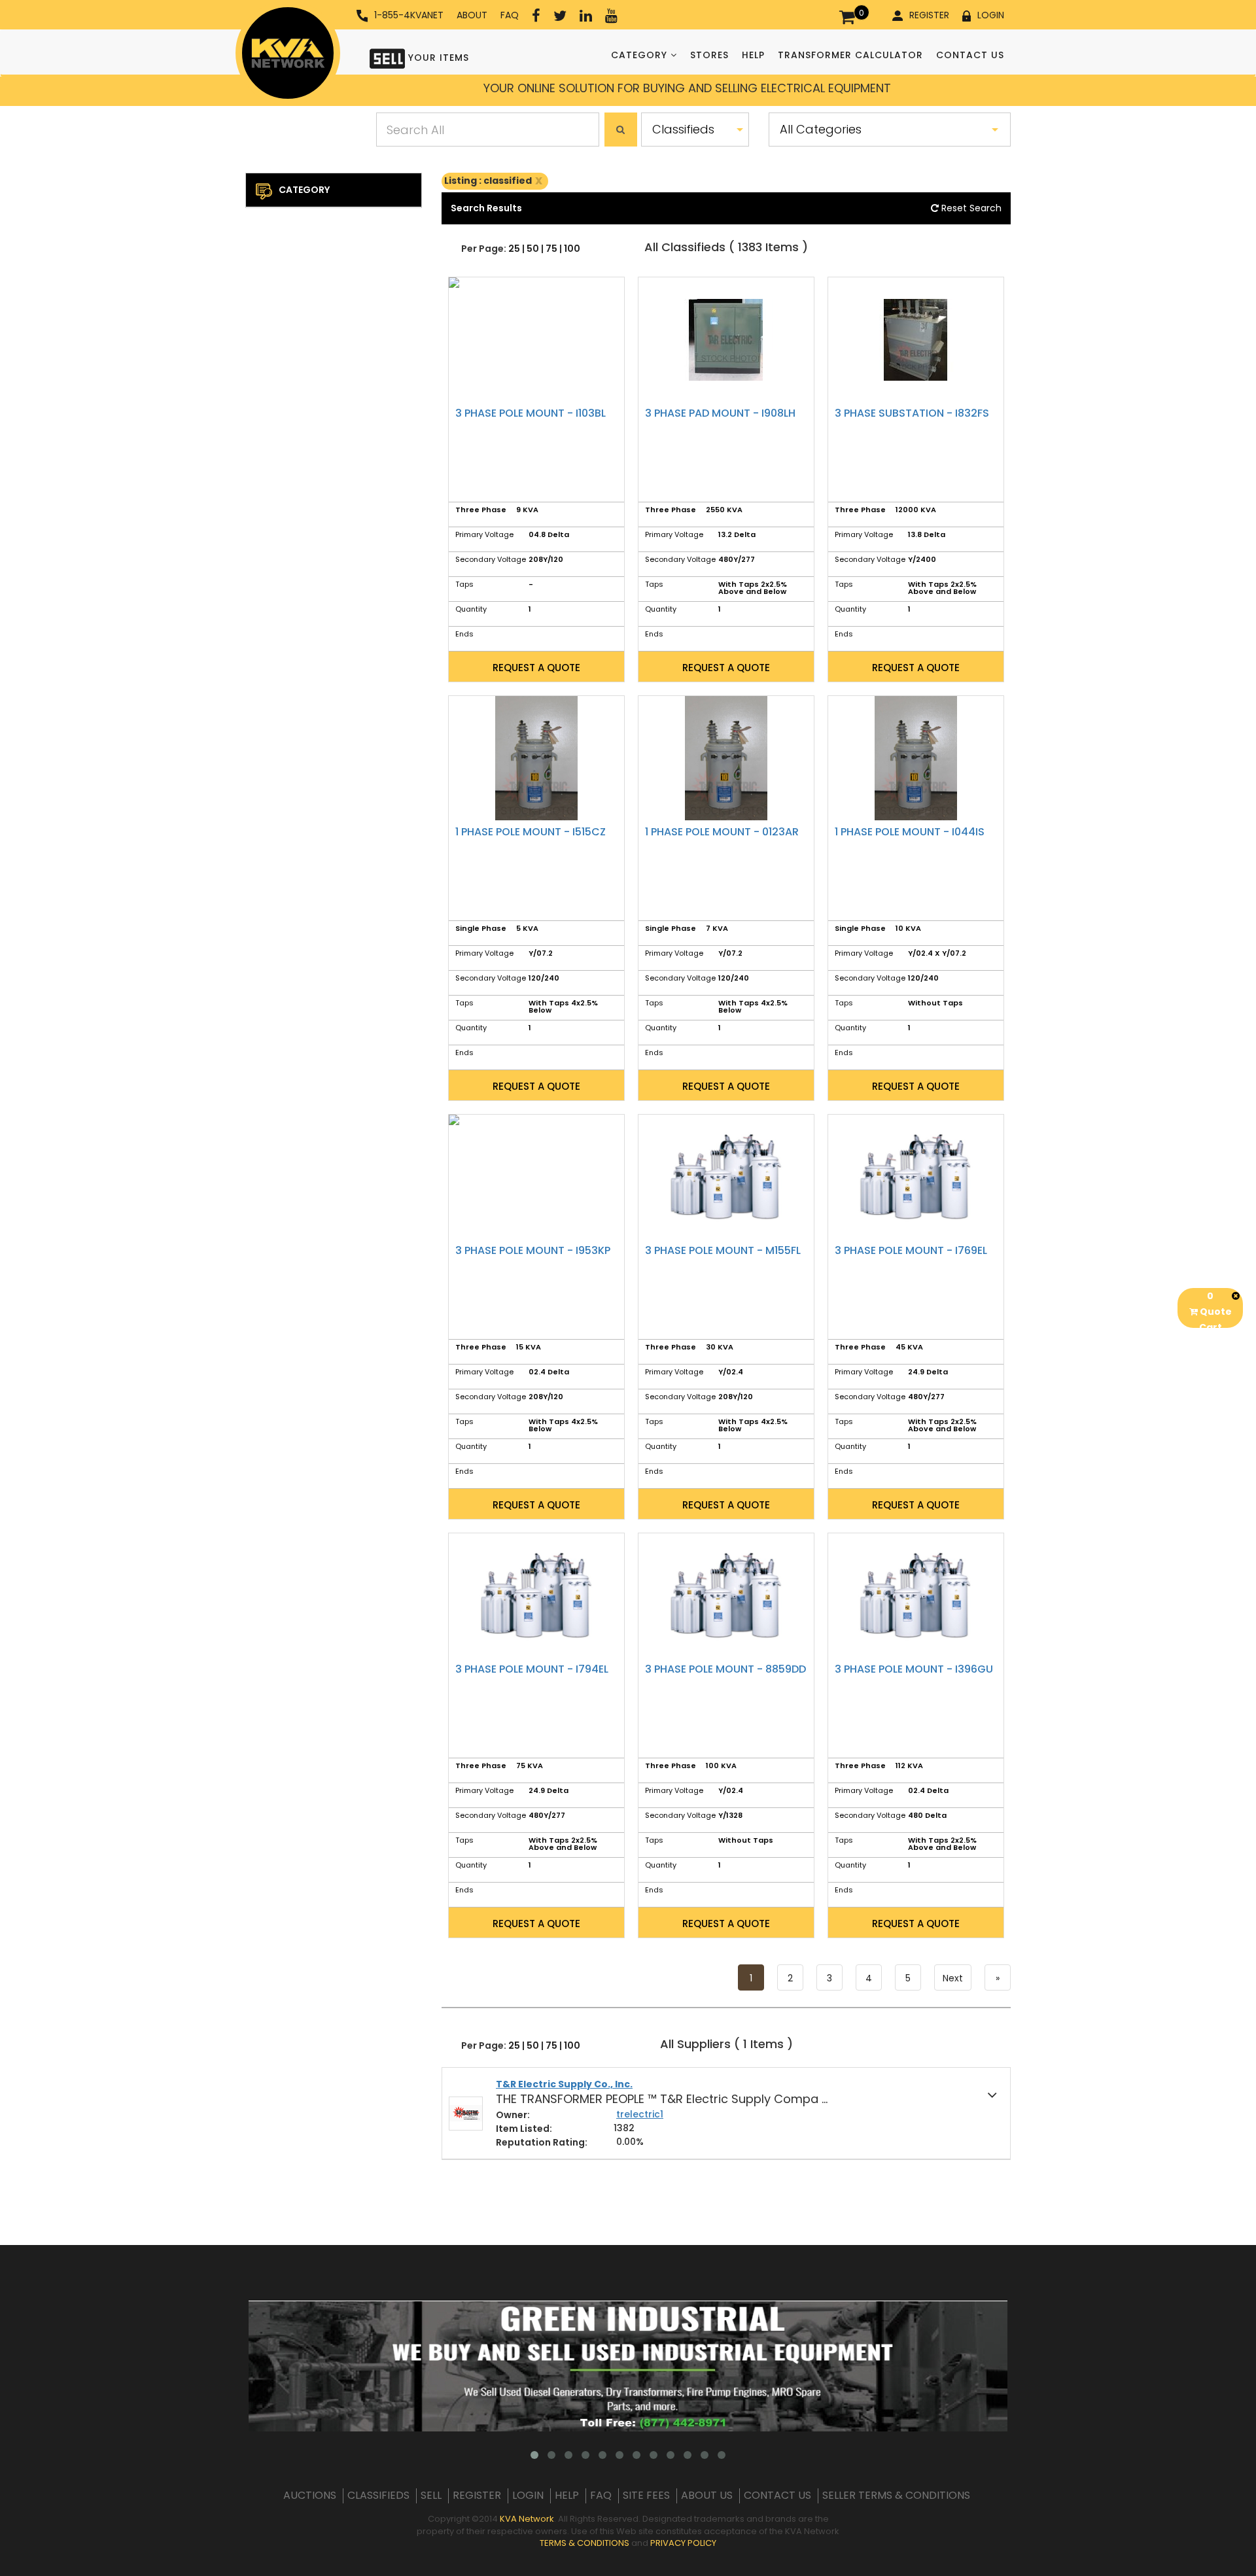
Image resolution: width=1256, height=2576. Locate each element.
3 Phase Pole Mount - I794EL (532, 1669)
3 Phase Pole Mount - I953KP (533, 1250)
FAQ (510, 15)
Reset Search (970, 208)
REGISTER (929, 15)
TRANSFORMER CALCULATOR (850, 55)
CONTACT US (970, 55)
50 (533, 249)
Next (953, 1978)
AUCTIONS (310, 2496)
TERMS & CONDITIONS (584, 2543)
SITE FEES (646, 2496)
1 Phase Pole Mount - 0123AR (722, 832)
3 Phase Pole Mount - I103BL (531, 413)
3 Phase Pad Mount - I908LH (720, 413)
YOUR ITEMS (437, 58)
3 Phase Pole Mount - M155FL (723, 1250)
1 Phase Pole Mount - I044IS (910, 832)
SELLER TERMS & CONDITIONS (896, 2496)
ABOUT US (707, 2496)
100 (572, 249)
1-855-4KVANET (409, 15)
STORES (709, 55)
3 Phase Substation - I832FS (912, 413)
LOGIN (991, 15)
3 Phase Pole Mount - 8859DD (725, 1669)
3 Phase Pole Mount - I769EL (911, 1250)
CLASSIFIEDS (378, 2496)
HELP (753, 55)
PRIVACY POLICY (683, 2543)
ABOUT (472, 15)
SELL (431, 2496)
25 (514, 249)
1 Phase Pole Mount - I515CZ (531, 832)
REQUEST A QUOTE (536, 668)
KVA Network (527, 2519)
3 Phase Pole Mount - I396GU (914, 1669)
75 (551, 249)
